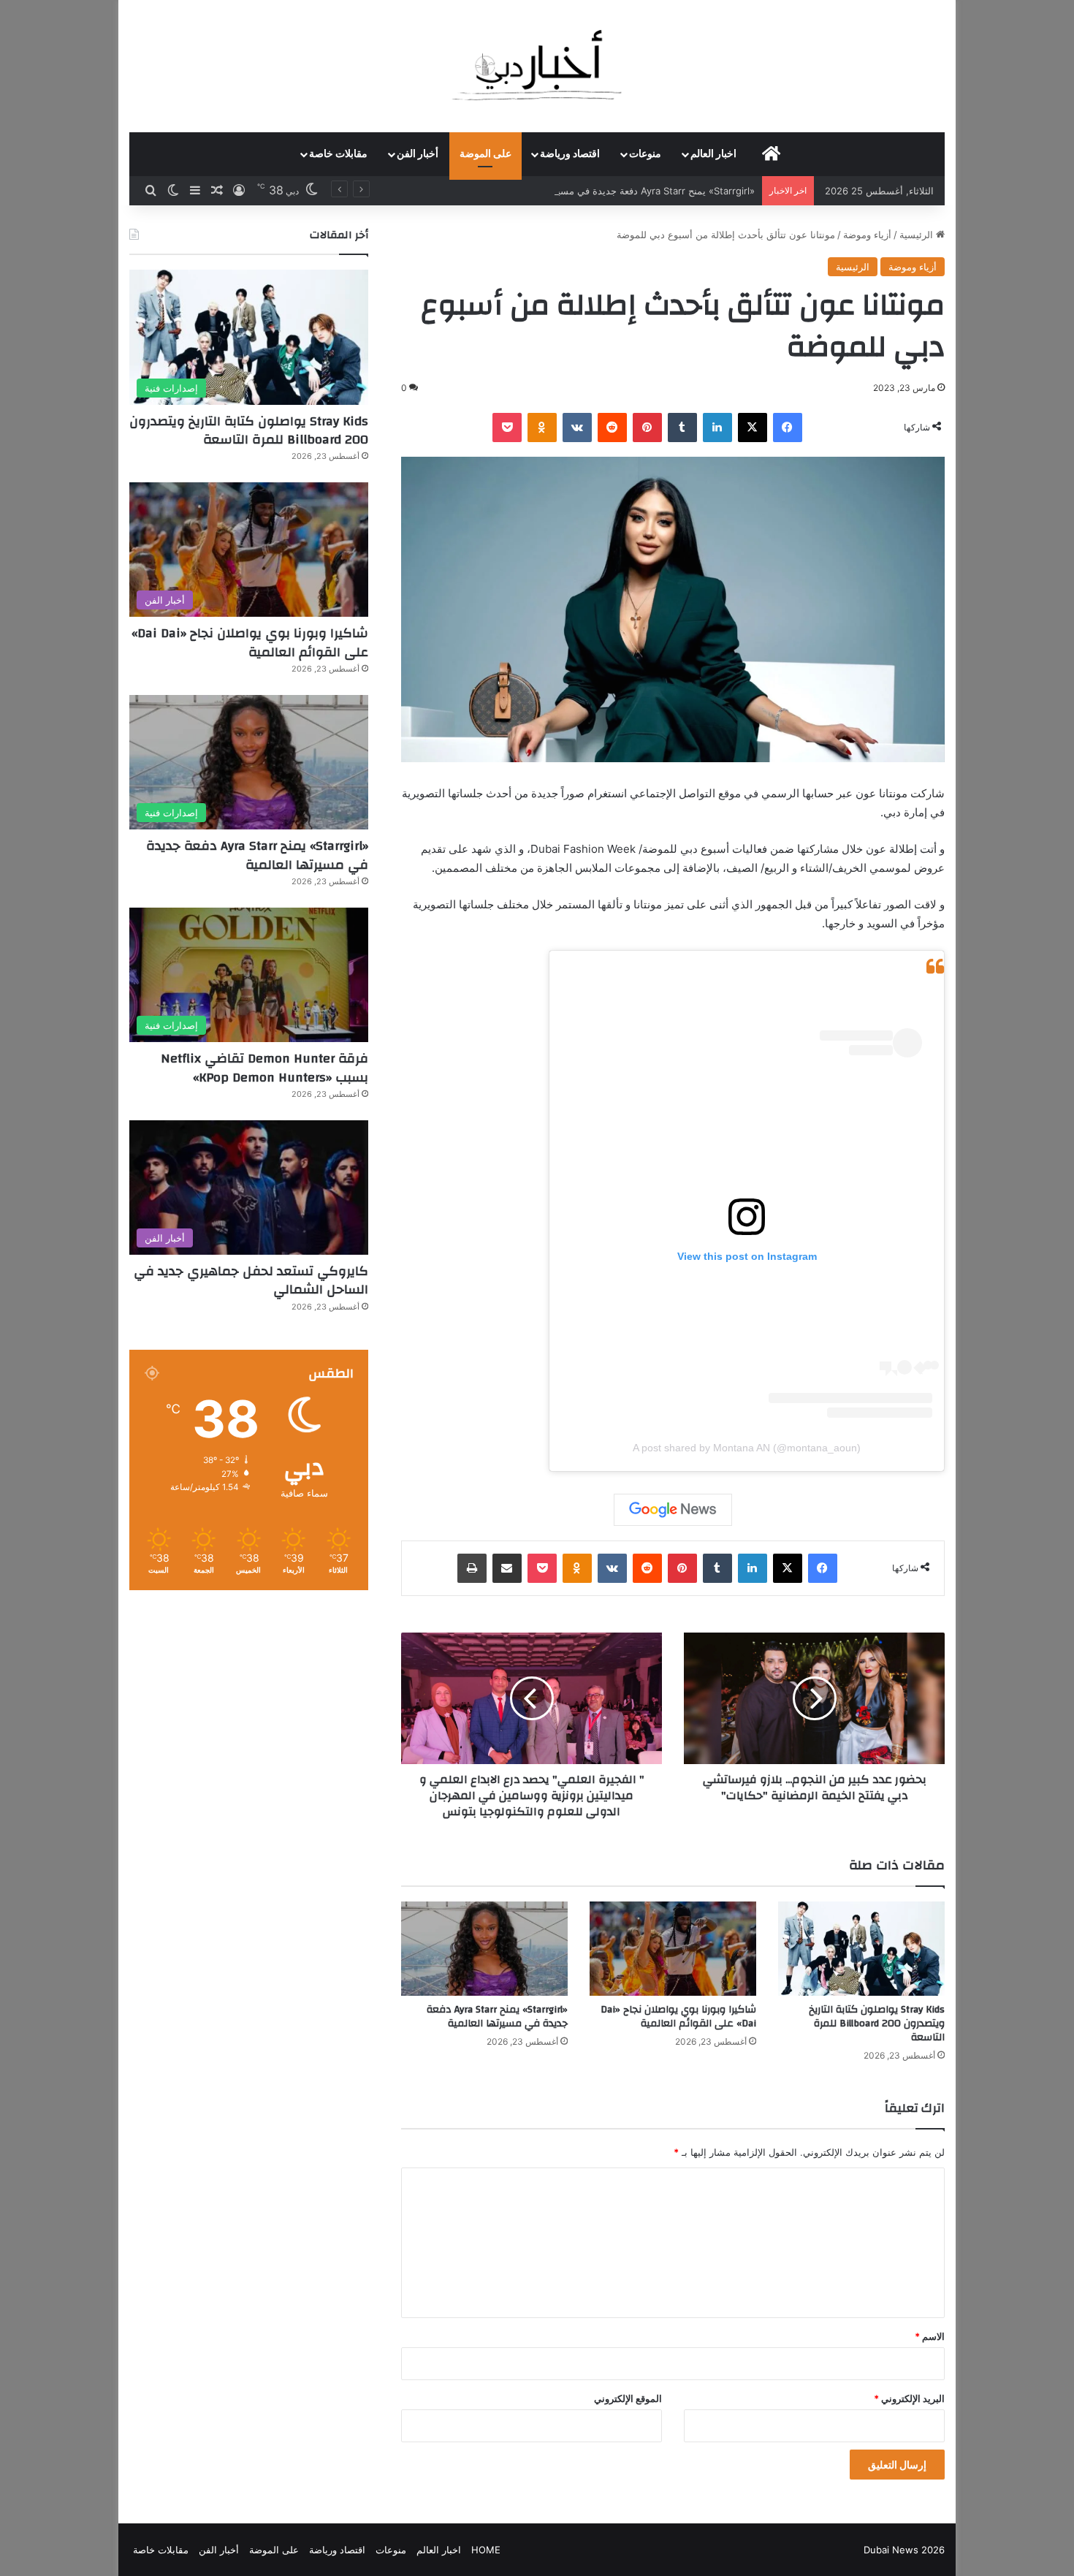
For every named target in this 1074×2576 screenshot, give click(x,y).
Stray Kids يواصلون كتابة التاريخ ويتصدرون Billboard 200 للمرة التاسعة (877, 2024)
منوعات (645, 154)
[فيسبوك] (788, 428)
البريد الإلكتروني (909, 2398)
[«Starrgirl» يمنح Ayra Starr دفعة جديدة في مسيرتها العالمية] (484, 1949)
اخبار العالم (713, 154)
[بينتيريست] (647, 428)
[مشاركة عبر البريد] (507, 1568)
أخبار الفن (418, 154)
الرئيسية (918, 235)
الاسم (930, 2336)
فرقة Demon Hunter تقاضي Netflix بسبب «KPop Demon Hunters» (264, 1068)
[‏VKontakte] (577, 428)
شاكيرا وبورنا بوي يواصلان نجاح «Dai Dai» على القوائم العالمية (678, 2017)
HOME (486, 2550)
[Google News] (673, 1510)
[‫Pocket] (507, 428)
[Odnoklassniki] (542, 428)
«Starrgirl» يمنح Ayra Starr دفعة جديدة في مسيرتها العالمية (632, 191)
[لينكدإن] (717, 428)
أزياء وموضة (867, 235)
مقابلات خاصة (338, 154)
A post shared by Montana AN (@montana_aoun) (747, 1448)
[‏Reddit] (612, 428)
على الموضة (485, 154)
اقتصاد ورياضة (570, 154)
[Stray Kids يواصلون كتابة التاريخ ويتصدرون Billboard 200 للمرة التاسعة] (861, 1949)
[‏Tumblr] (682, 428)
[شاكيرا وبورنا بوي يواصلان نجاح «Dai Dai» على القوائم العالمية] (673, 1949)
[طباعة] (472, 1568)
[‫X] (753, 428)
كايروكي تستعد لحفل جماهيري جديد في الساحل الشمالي (251, 1280)
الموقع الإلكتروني (628, 2398)
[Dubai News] (537, 66)
